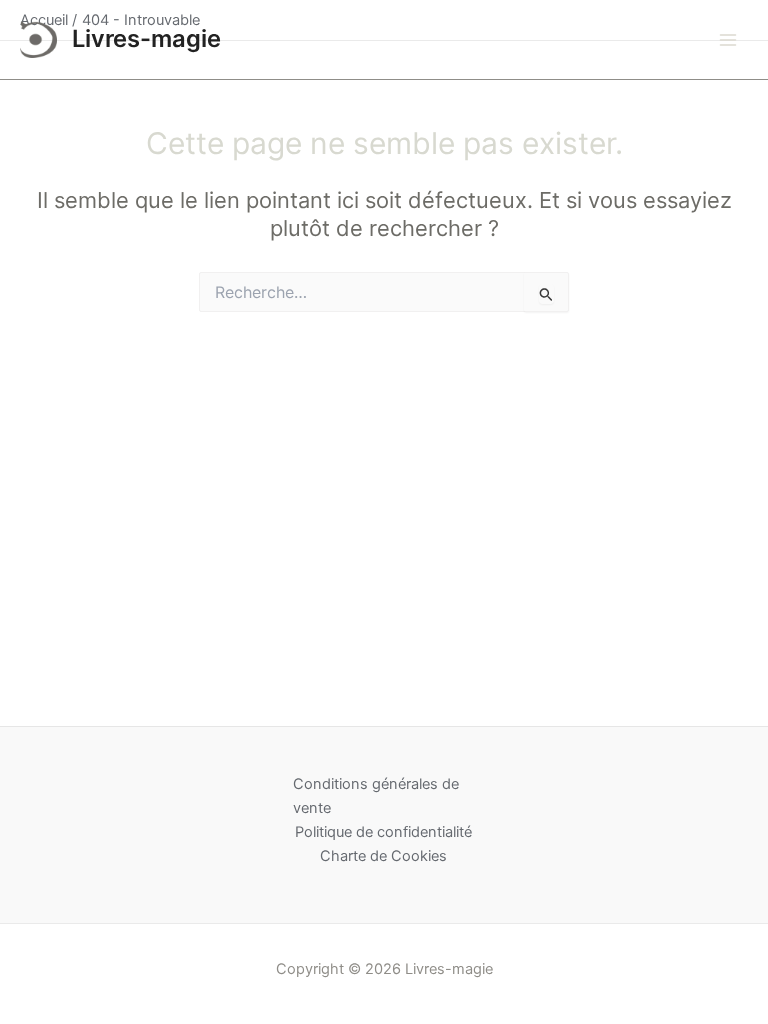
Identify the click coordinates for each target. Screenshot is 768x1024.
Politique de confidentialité (383, 832)
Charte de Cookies (383, 856)
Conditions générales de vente (376, 796)
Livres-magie (146, 38)
